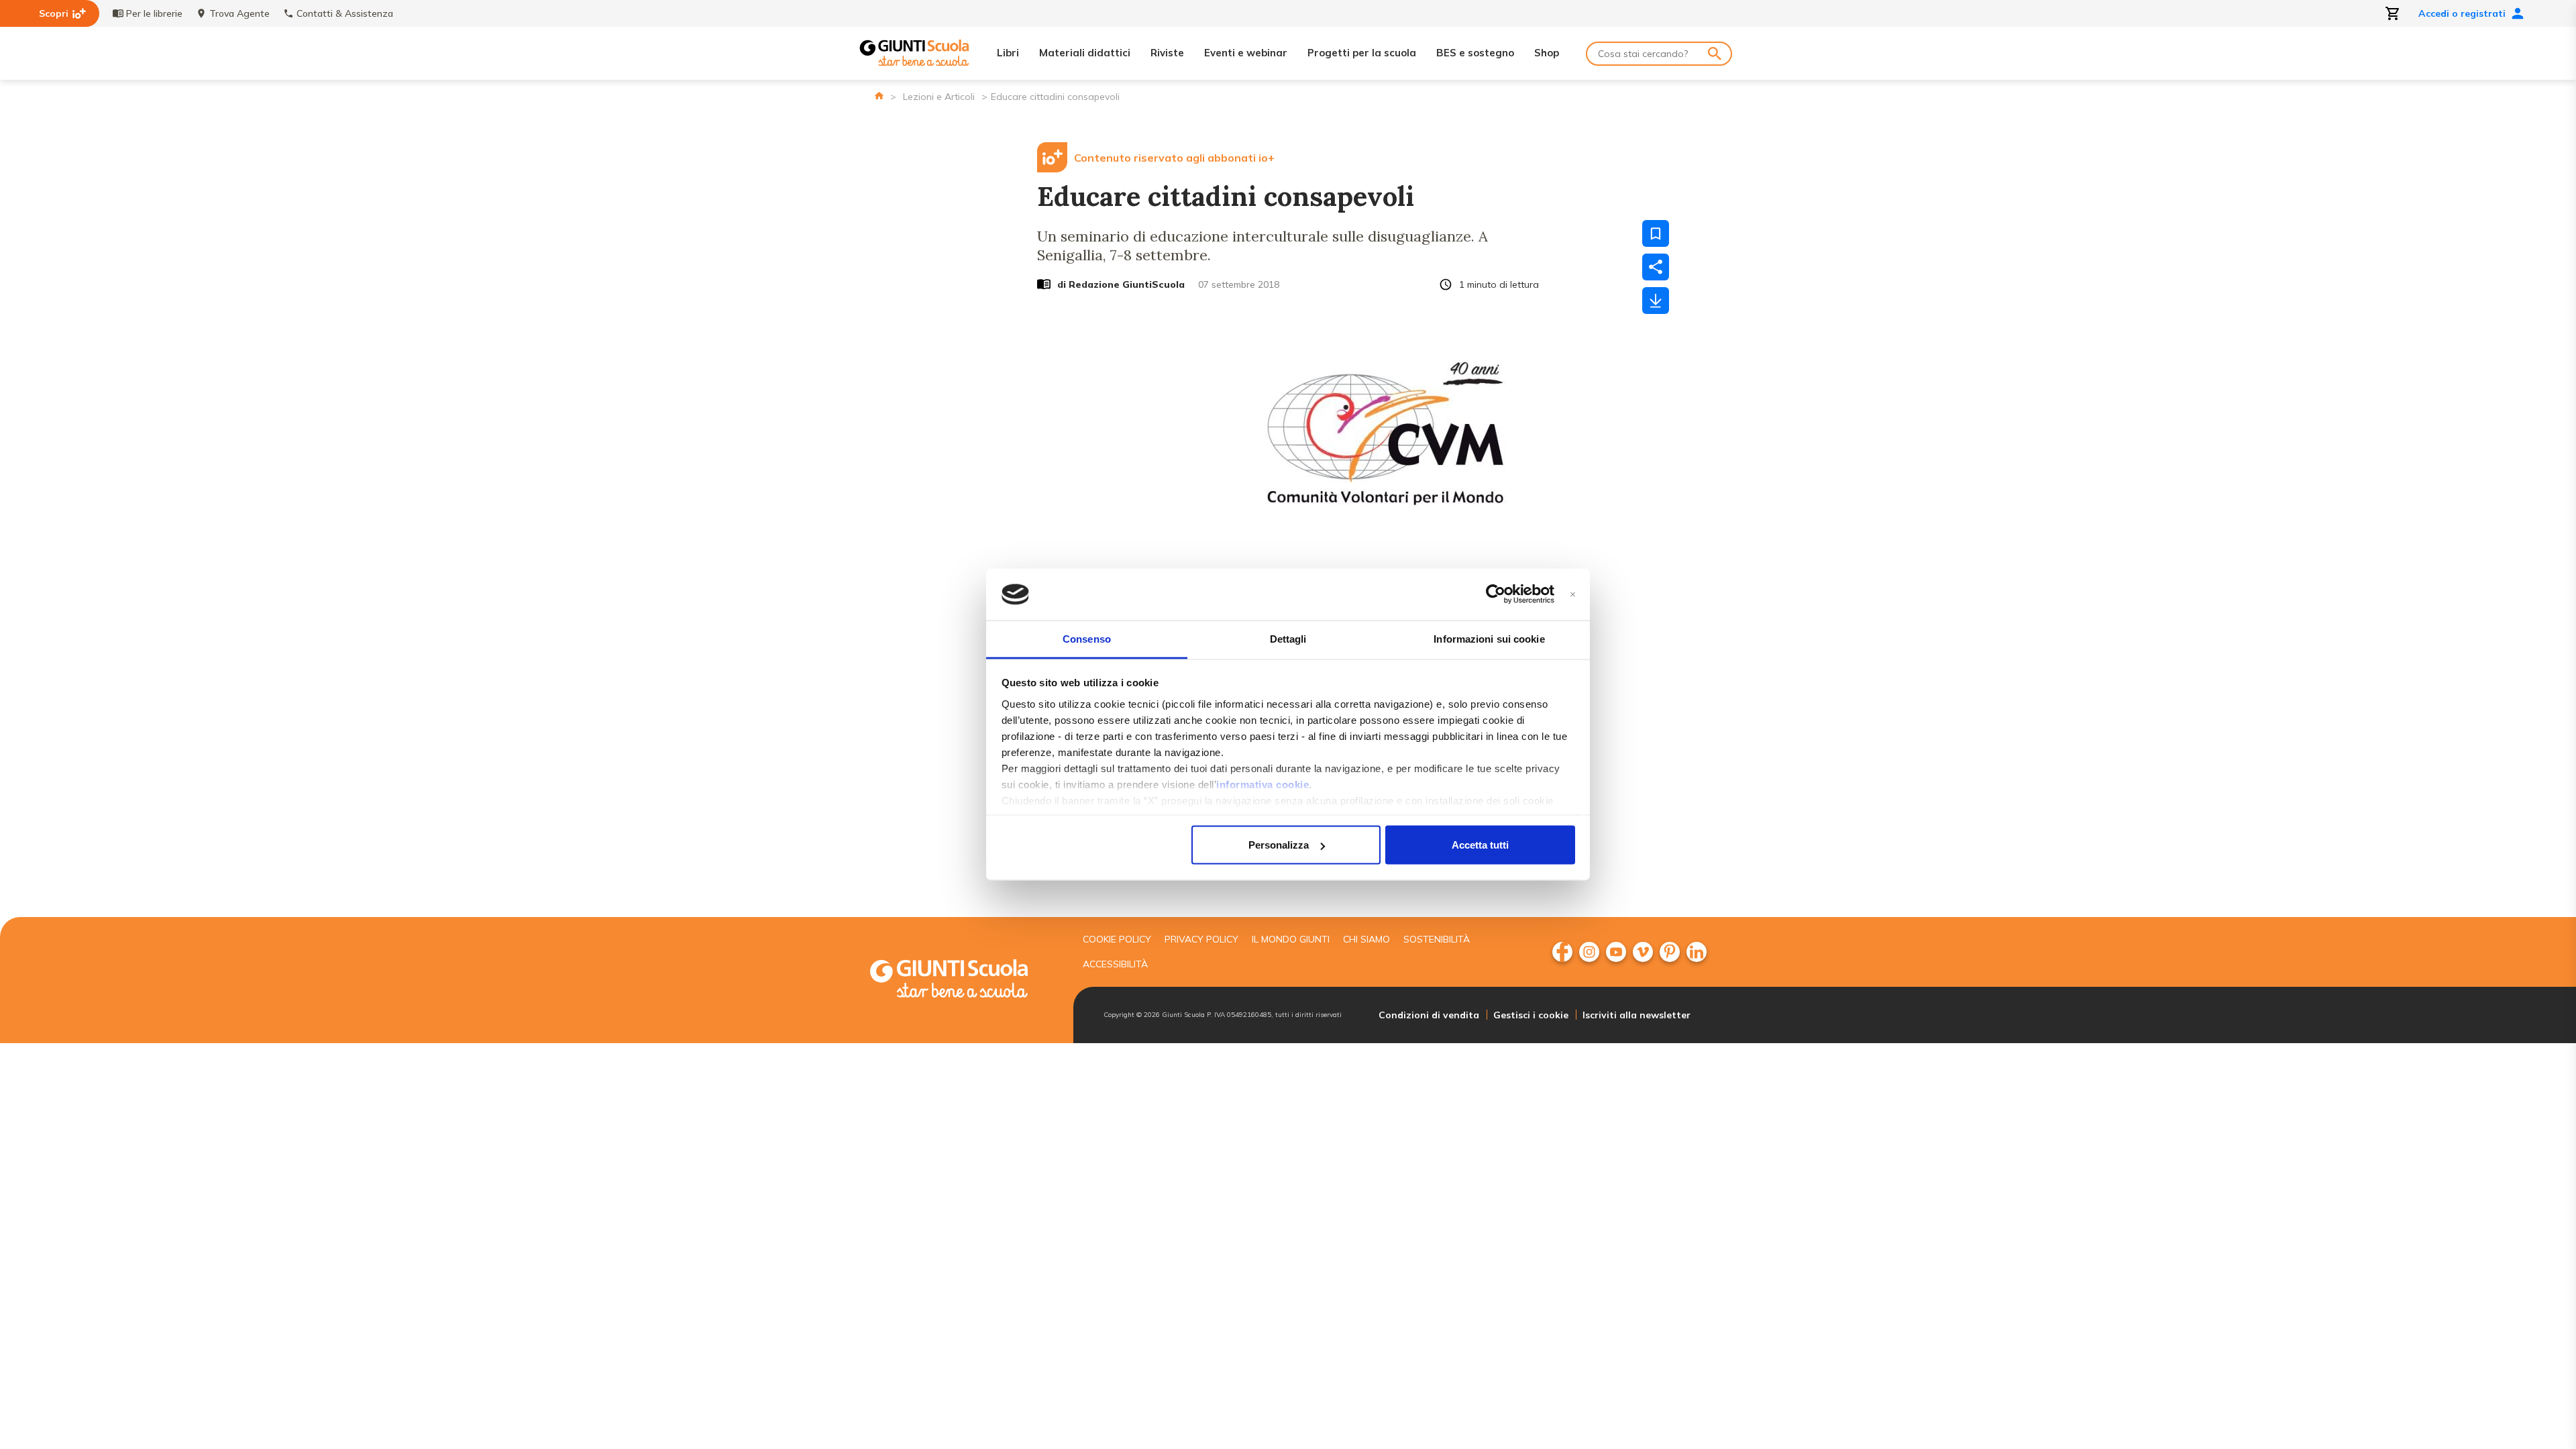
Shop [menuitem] (1547, 53)
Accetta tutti (1480, 845)
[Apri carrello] (2393, 13)
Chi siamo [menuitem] (1366, 939)
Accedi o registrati (2462, 13)
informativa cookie (1263, 784)
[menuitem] (1562, 952)
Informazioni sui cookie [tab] (1489, 638)
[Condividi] (1656, 267)
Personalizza (1279, 845)
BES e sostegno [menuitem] (1475, 53)
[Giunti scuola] (963, 980)
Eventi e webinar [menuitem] (1246, 53)
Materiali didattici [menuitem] (1085, 53)
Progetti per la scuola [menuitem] (1362, 53)
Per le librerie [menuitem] (154, 13)
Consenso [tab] (1087, 638)
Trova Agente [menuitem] (239, 13)
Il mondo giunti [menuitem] (1291, 939)
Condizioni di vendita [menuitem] (1429, 1015)
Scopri (54, 13)
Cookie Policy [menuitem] (1117, 939)
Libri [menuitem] (1008, 53)
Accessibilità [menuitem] (1115, 964)
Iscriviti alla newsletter (1636, 1015)
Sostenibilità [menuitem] (1437, 939)
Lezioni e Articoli (939, 97)
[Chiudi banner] (1573, 595)
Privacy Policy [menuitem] (1201, 939)
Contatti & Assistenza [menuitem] (345, 13)
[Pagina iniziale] (879, 96)
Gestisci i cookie (1531, 1015)
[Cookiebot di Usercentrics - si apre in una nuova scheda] (1496, 594)
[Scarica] (1656, 301)
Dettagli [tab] (1288, 638)
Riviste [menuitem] (1167, 53)
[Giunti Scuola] (914, 53)
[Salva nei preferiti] (1656, 233)
